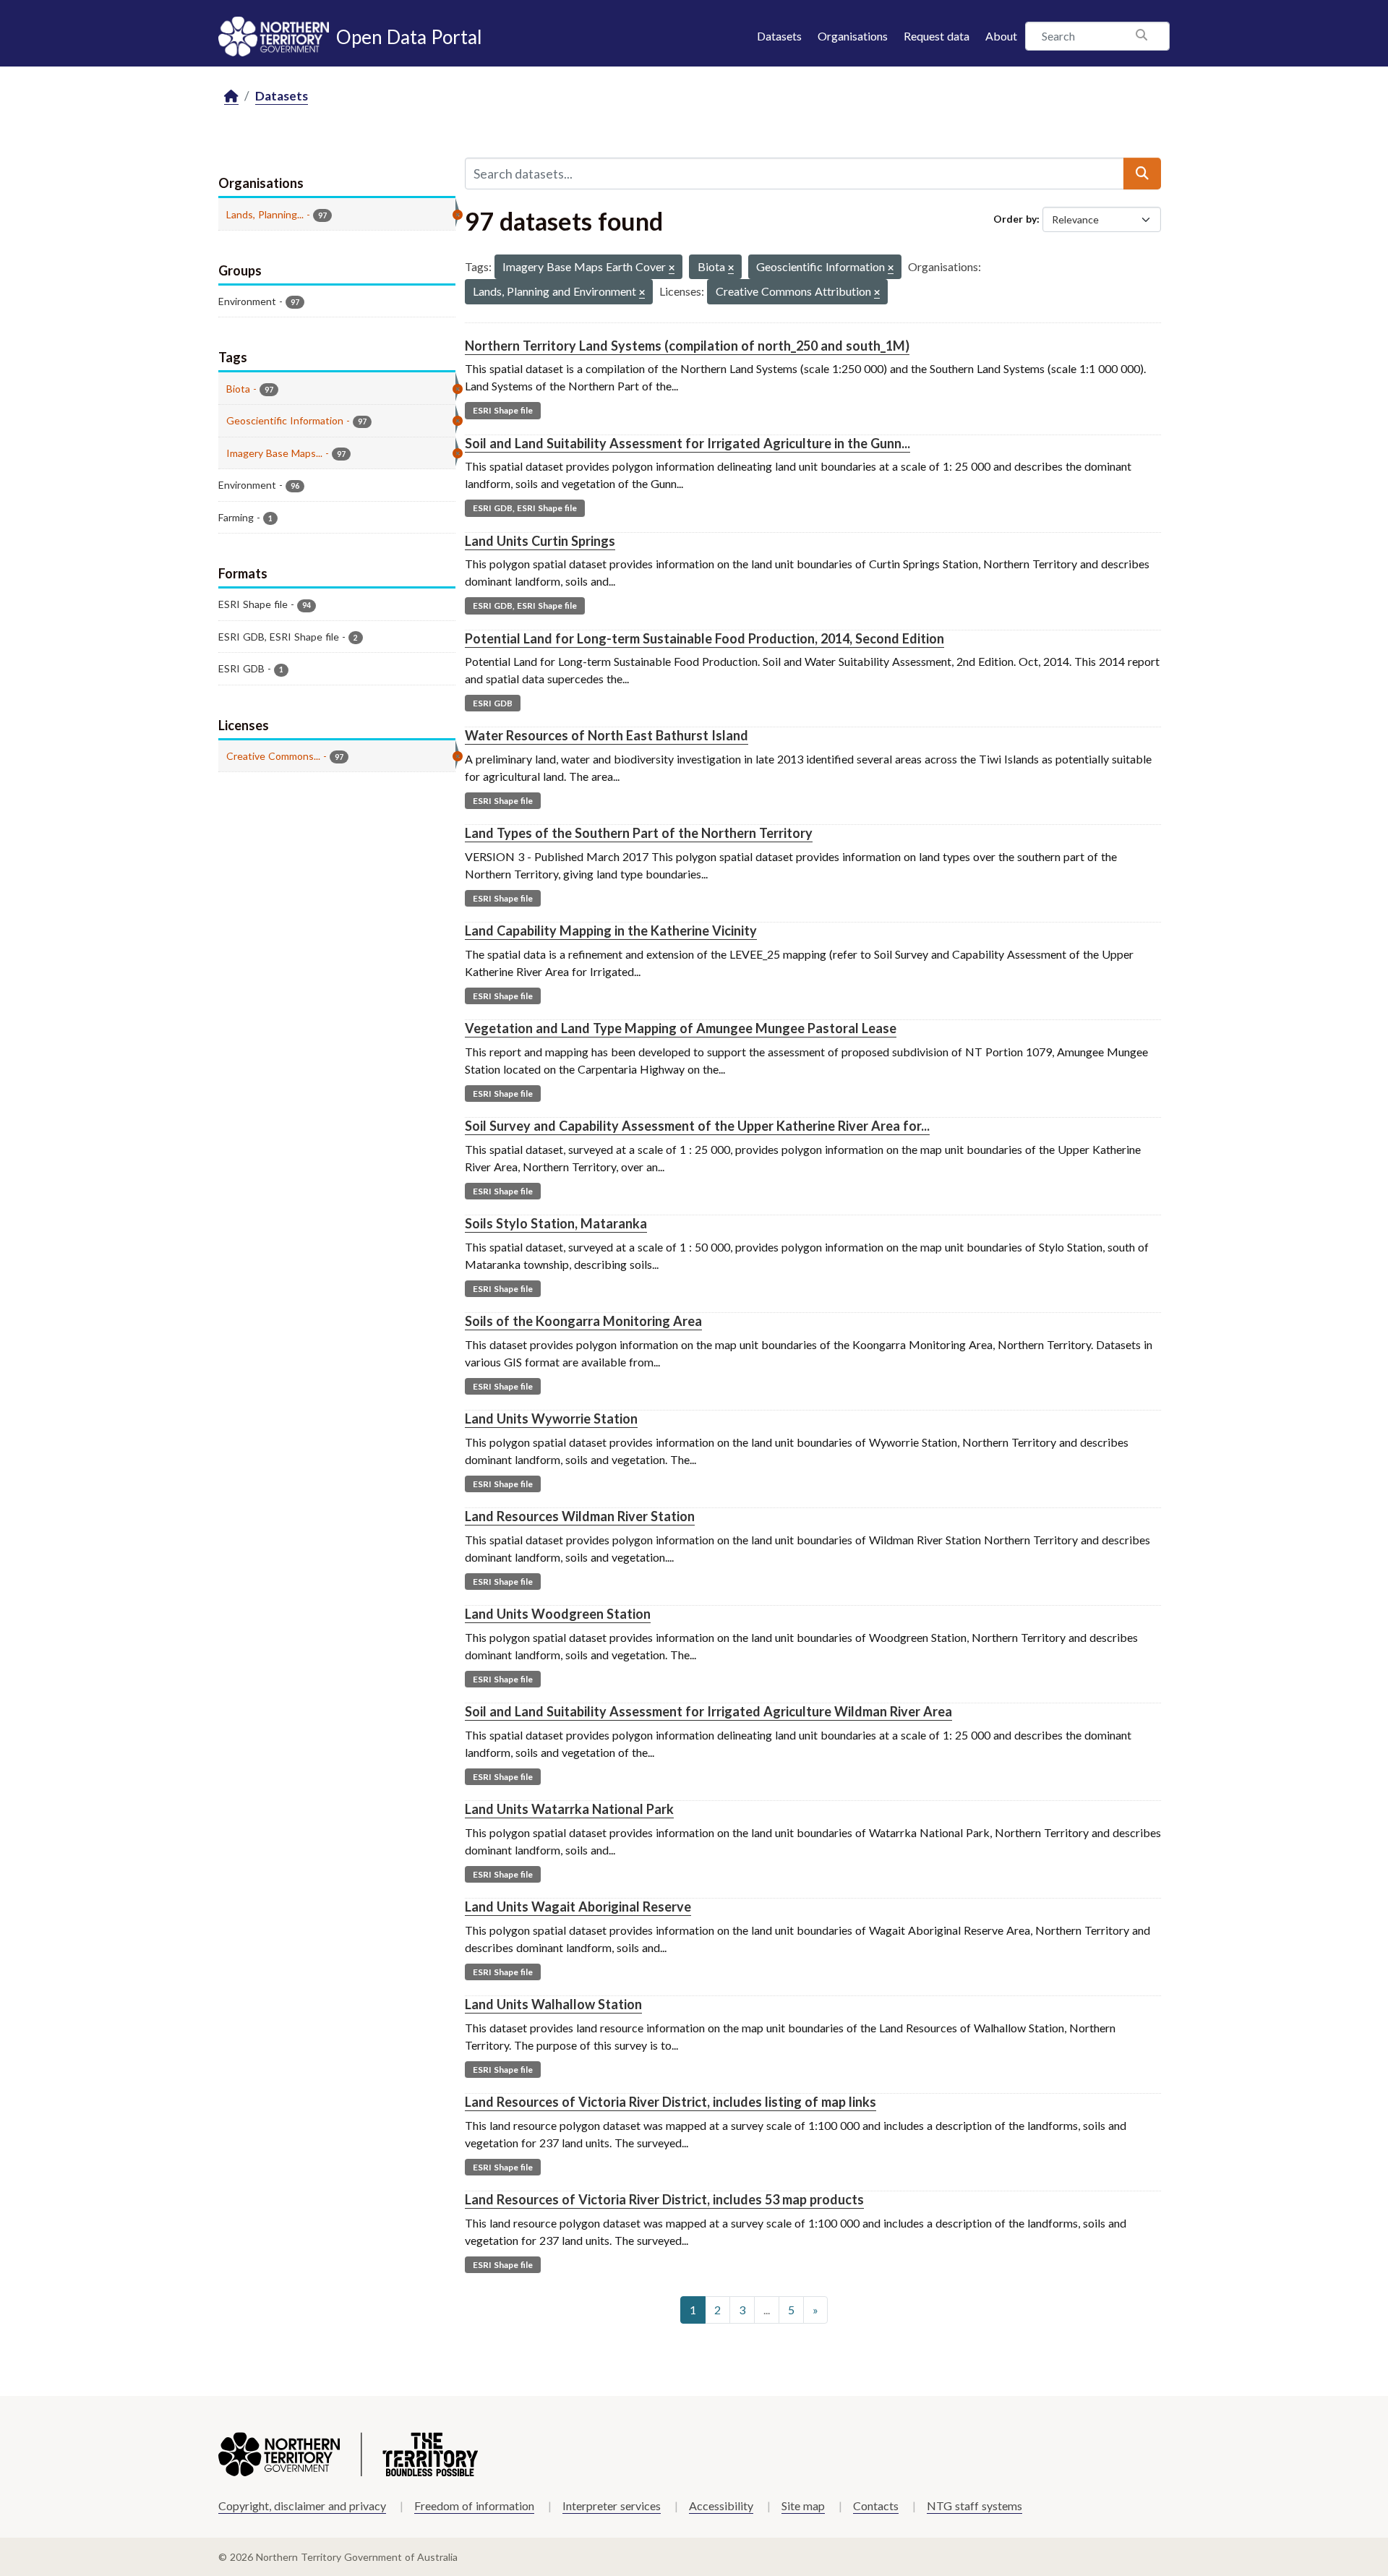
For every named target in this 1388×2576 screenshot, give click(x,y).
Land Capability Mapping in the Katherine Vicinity (611, 930)
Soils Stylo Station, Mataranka (556, 1223)
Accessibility (721, 2506)
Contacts (876, 2506)
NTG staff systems (974, 2506)
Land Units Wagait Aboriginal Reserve (578, 1907)
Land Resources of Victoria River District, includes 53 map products (664, 2199)
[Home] (231, 97)
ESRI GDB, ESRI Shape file (525, 508)
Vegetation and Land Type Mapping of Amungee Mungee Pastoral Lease (681, 1028)
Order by (1015, 219)
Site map (803, 2506)
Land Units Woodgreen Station (558, 1614)
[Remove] (672, 269)
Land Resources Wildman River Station (580, 1516)
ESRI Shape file (503, 410)
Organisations (853, 36)
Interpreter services (612, 2506)
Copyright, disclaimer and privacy (302, 2506)
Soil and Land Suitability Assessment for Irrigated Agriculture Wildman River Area (708, 1711)
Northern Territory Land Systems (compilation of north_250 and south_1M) (687, 346)
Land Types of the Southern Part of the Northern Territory (639, 833)
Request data (937, 36)
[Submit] (1142, 174)
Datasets (779, 36)
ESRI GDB (493, 703)
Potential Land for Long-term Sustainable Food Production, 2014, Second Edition (704, 638)
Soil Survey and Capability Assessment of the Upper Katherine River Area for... (697, 1126)
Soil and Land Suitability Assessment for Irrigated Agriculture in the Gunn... (687, 443)
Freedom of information (474, 2506)
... (767, 2310)
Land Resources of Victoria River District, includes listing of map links (671, 2102)
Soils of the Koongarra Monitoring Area (583, 1321)
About (1001, 36)
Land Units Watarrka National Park (569, 1809)
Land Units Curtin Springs (540, 541)
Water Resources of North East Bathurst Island (607, 735)
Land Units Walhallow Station (553, 2004)
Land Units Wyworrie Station (551, 1418)
